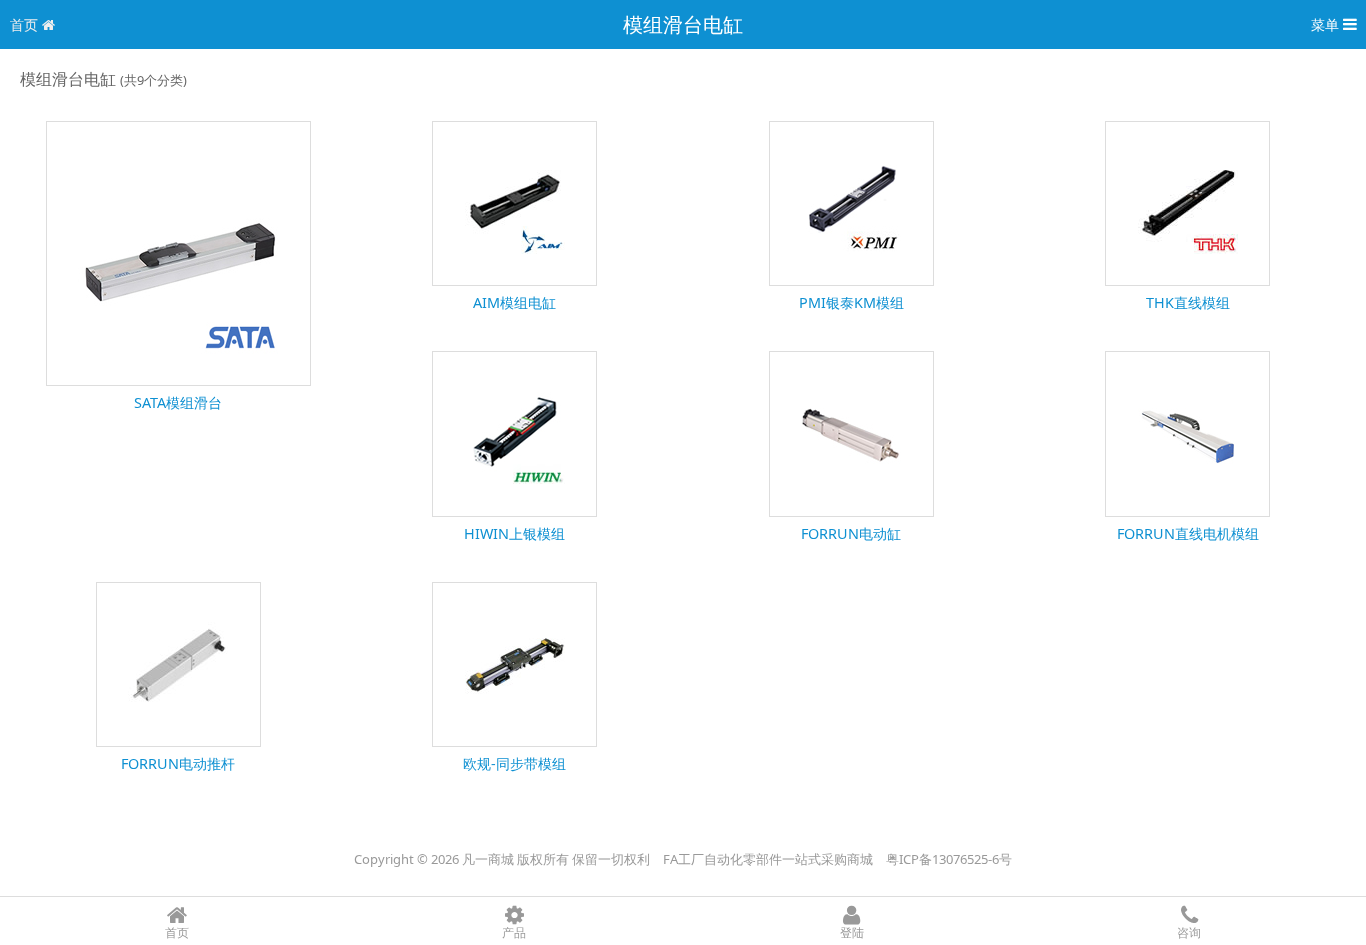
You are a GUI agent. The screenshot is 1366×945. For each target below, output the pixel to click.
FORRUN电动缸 (851, 533)
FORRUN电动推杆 (178, 763)
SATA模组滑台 (178, 402)
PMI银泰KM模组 (851, 302)
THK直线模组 (1188, 302)
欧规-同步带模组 (514, 763)
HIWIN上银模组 (514, 533)
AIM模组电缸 (514, 302)
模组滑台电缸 (683, 24)
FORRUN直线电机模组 (1188, 533)
